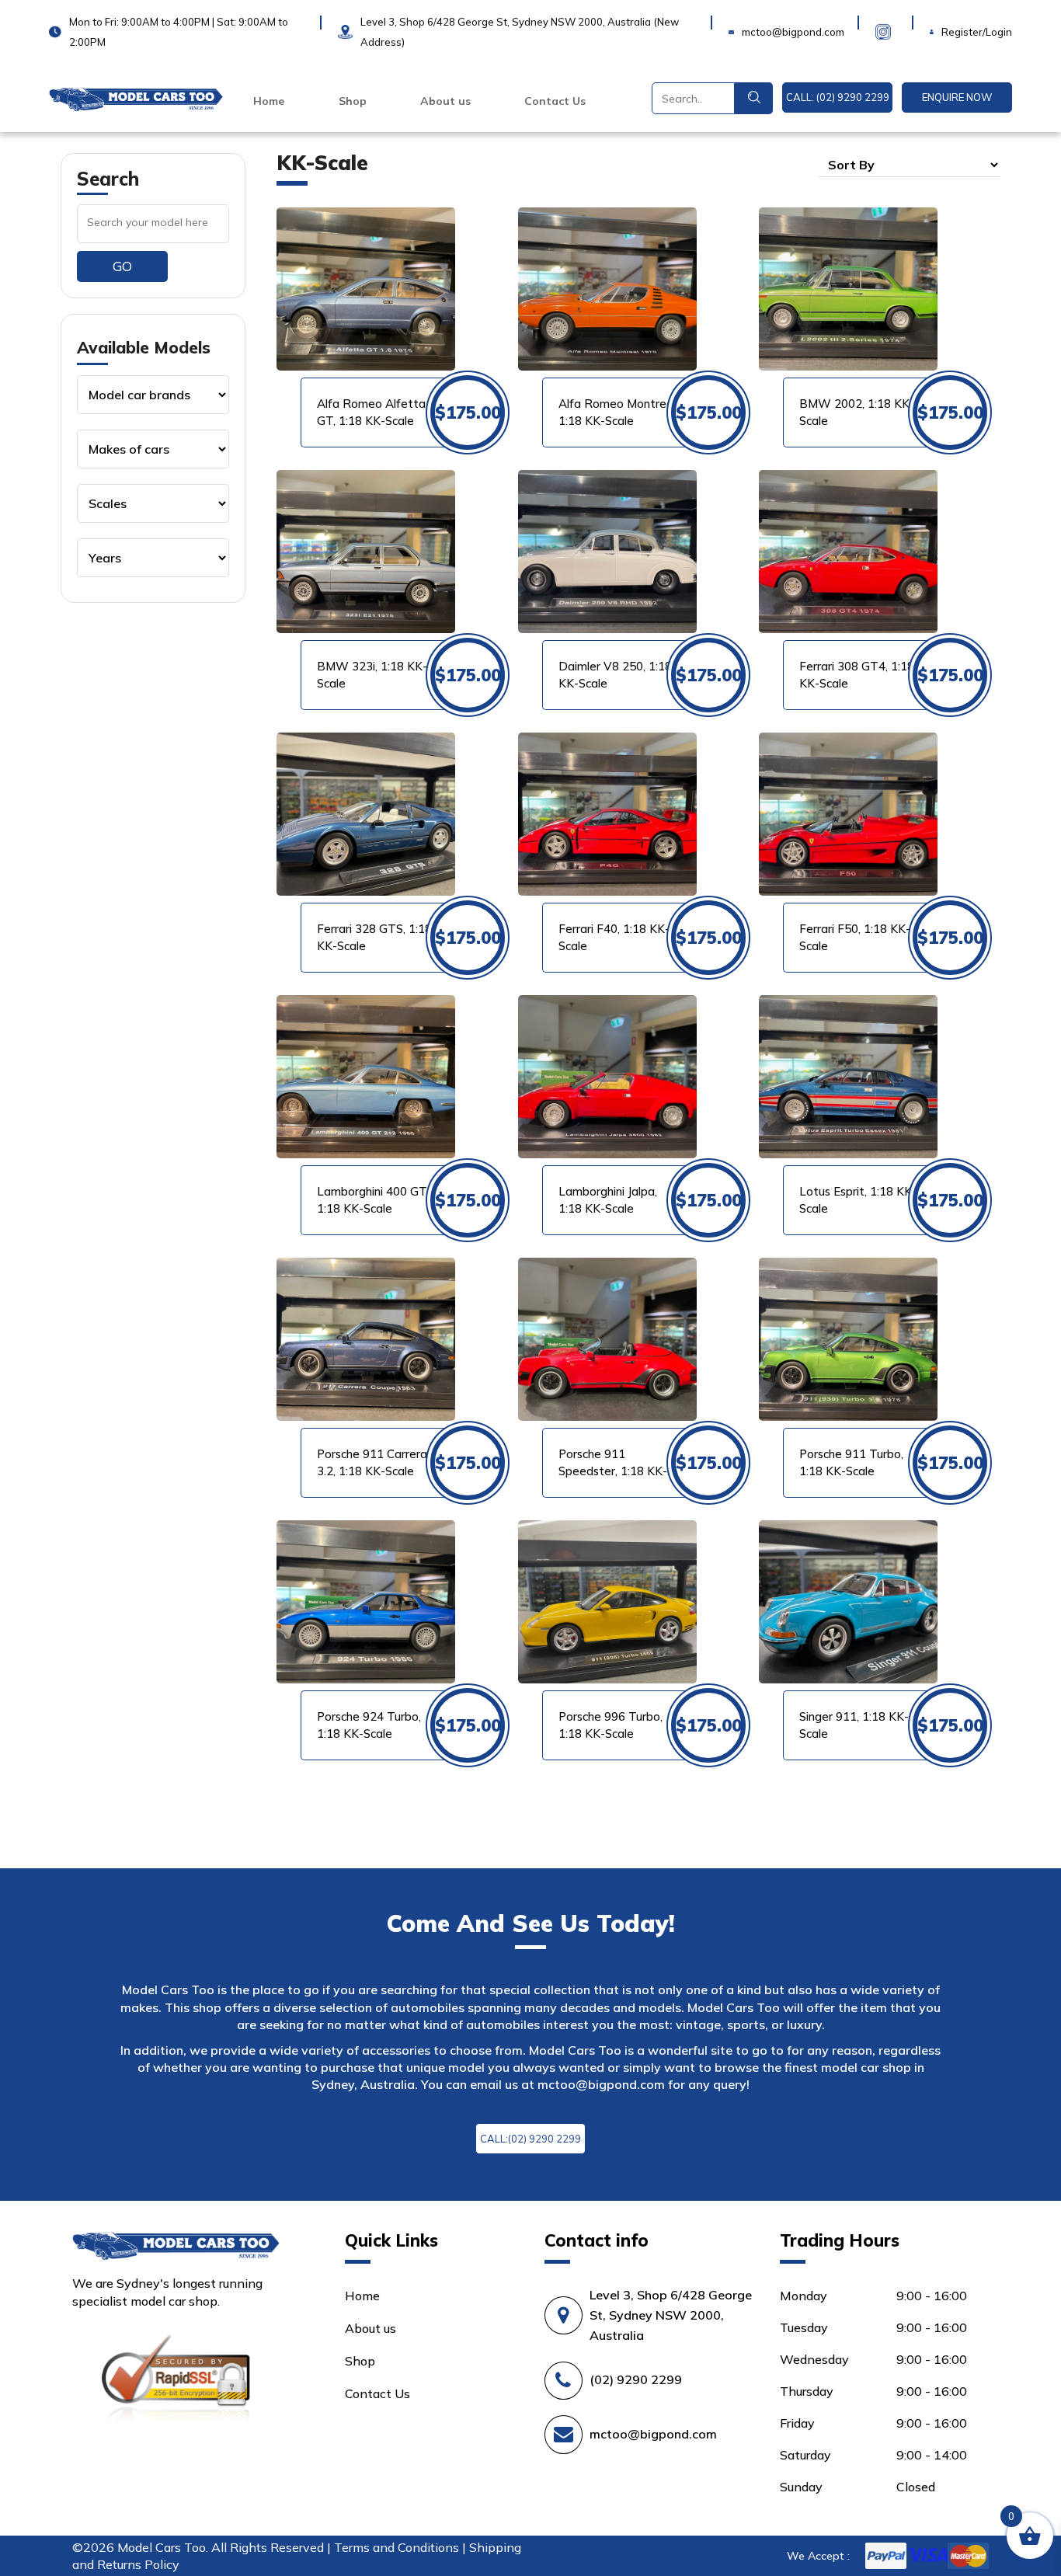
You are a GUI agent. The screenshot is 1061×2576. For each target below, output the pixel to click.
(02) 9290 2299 (636, 2379)
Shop (353, 101)
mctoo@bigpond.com (601, 2084)
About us (445, 101)
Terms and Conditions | (402, 2547)
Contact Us (555, 101)
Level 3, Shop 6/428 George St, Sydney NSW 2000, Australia (671, 2315)
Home (269, 101)
